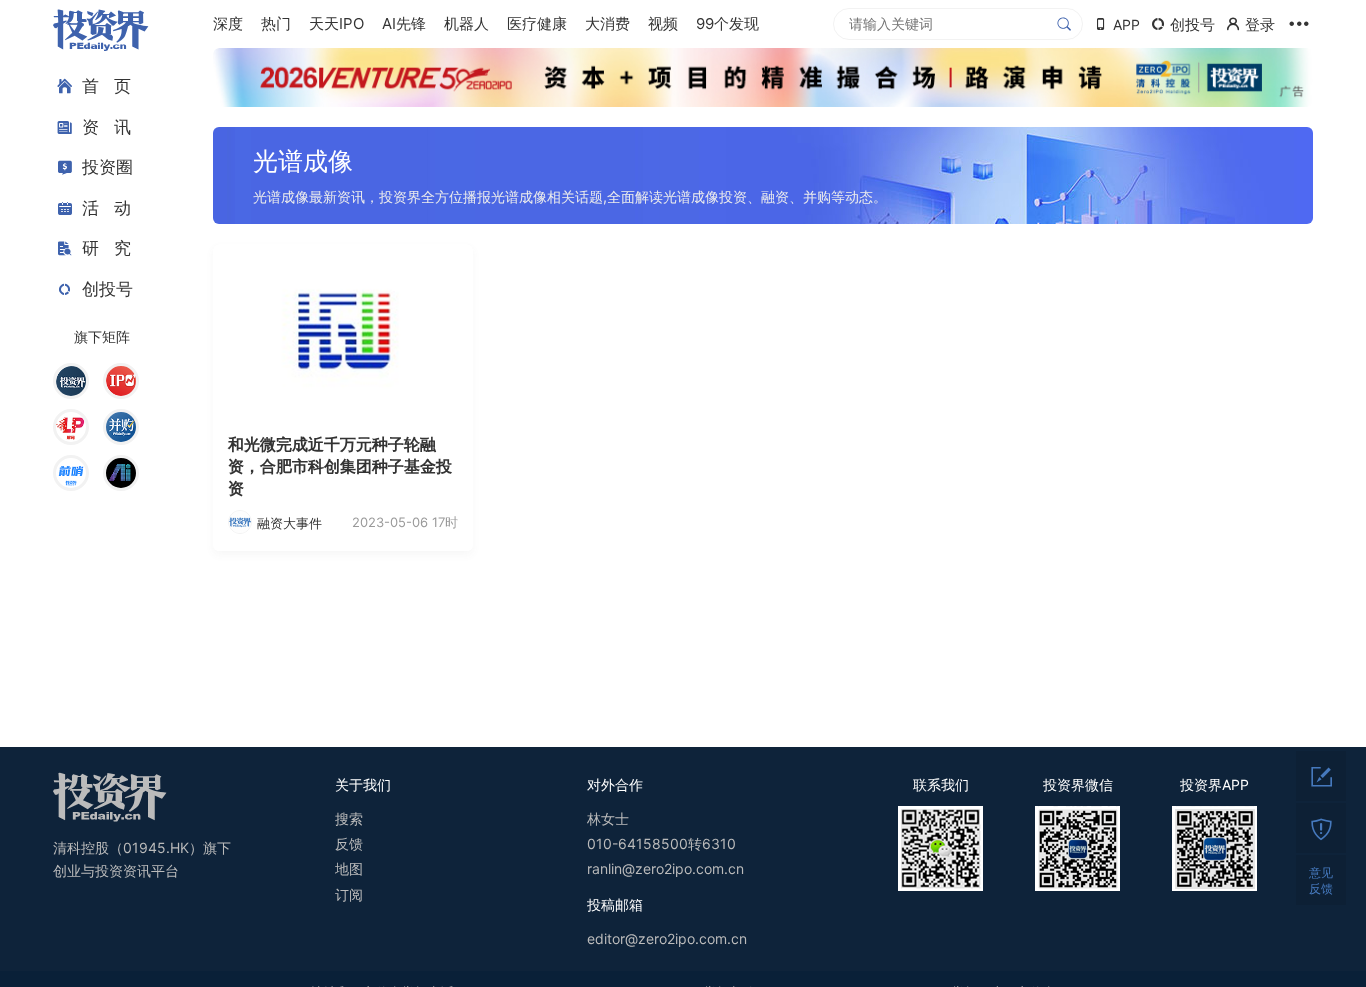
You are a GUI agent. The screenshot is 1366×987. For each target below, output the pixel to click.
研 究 (106, 248)
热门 (276, 23)
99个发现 (727, 23)
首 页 (106, 86)
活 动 (106, 208)
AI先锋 (404, 23)
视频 (663, 23)
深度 (228, 23)
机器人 (466, 23)
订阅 (349, 894)
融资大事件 (289, 523)
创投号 (107, 289)
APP (1126, 24)
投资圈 (107, 167)
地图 (349, 868)
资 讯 (106, 127)
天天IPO (336, 23)
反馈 (349, 843)
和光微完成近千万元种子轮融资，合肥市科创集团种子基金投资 (340, 466)
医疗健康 (537, 23)
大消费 (607, 23)
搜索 (349, 818)
